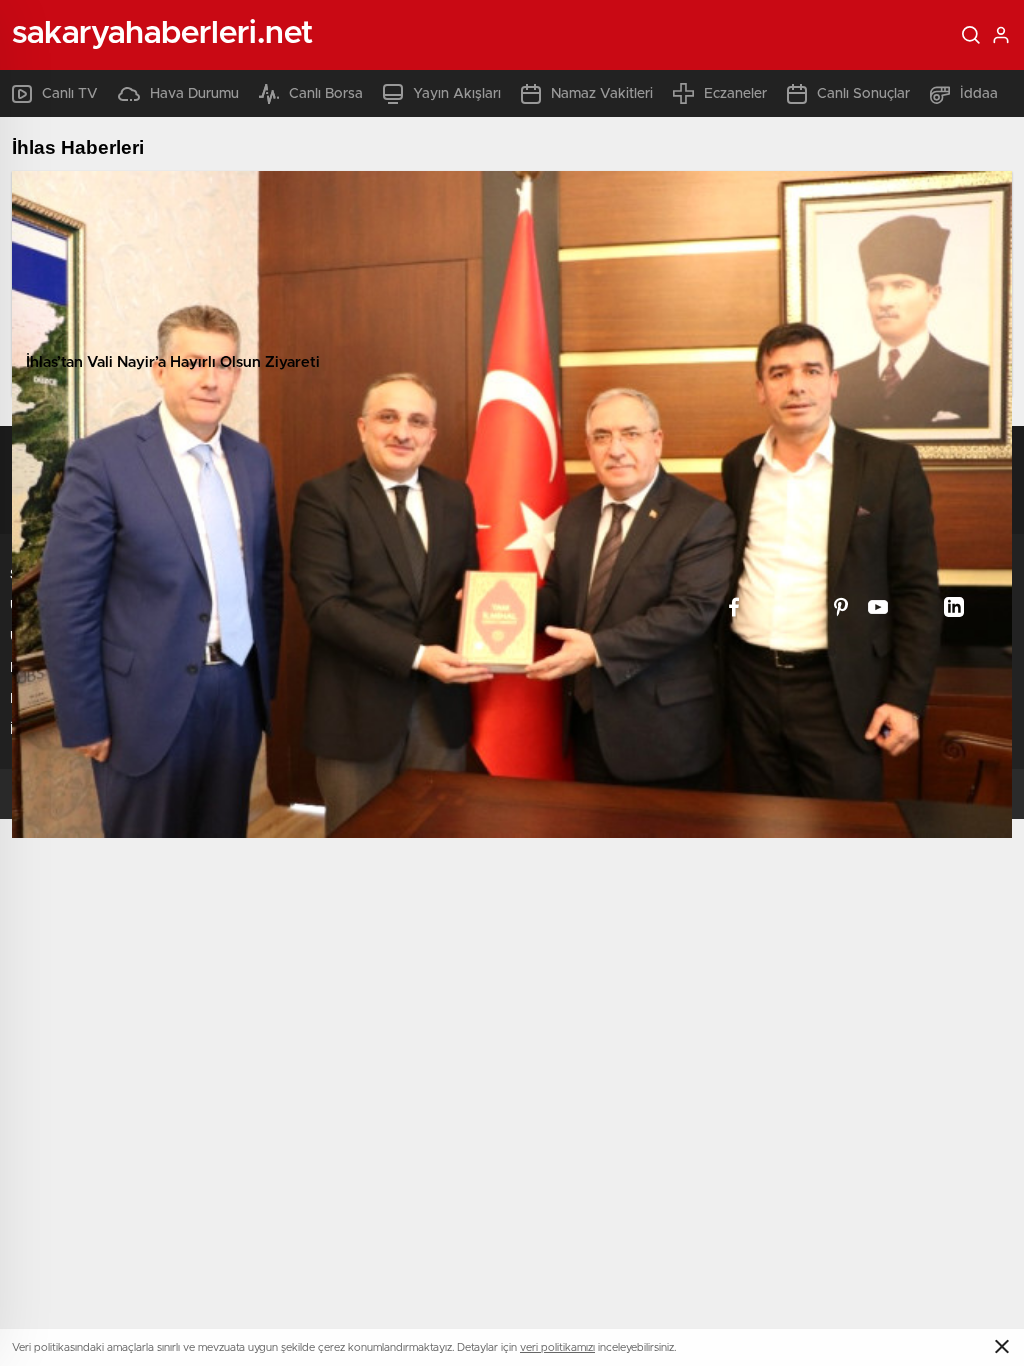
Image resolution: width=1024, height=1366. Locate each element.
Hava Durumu (194, 94)
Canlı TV (70, 94)
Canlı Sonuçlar (863, 94)
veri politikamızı (557, 1347)
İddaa (979, 94)
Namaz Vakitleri (602, 94)
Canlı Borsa (326, 94)
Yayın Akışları (457, 94)
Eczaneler (735, 94)
